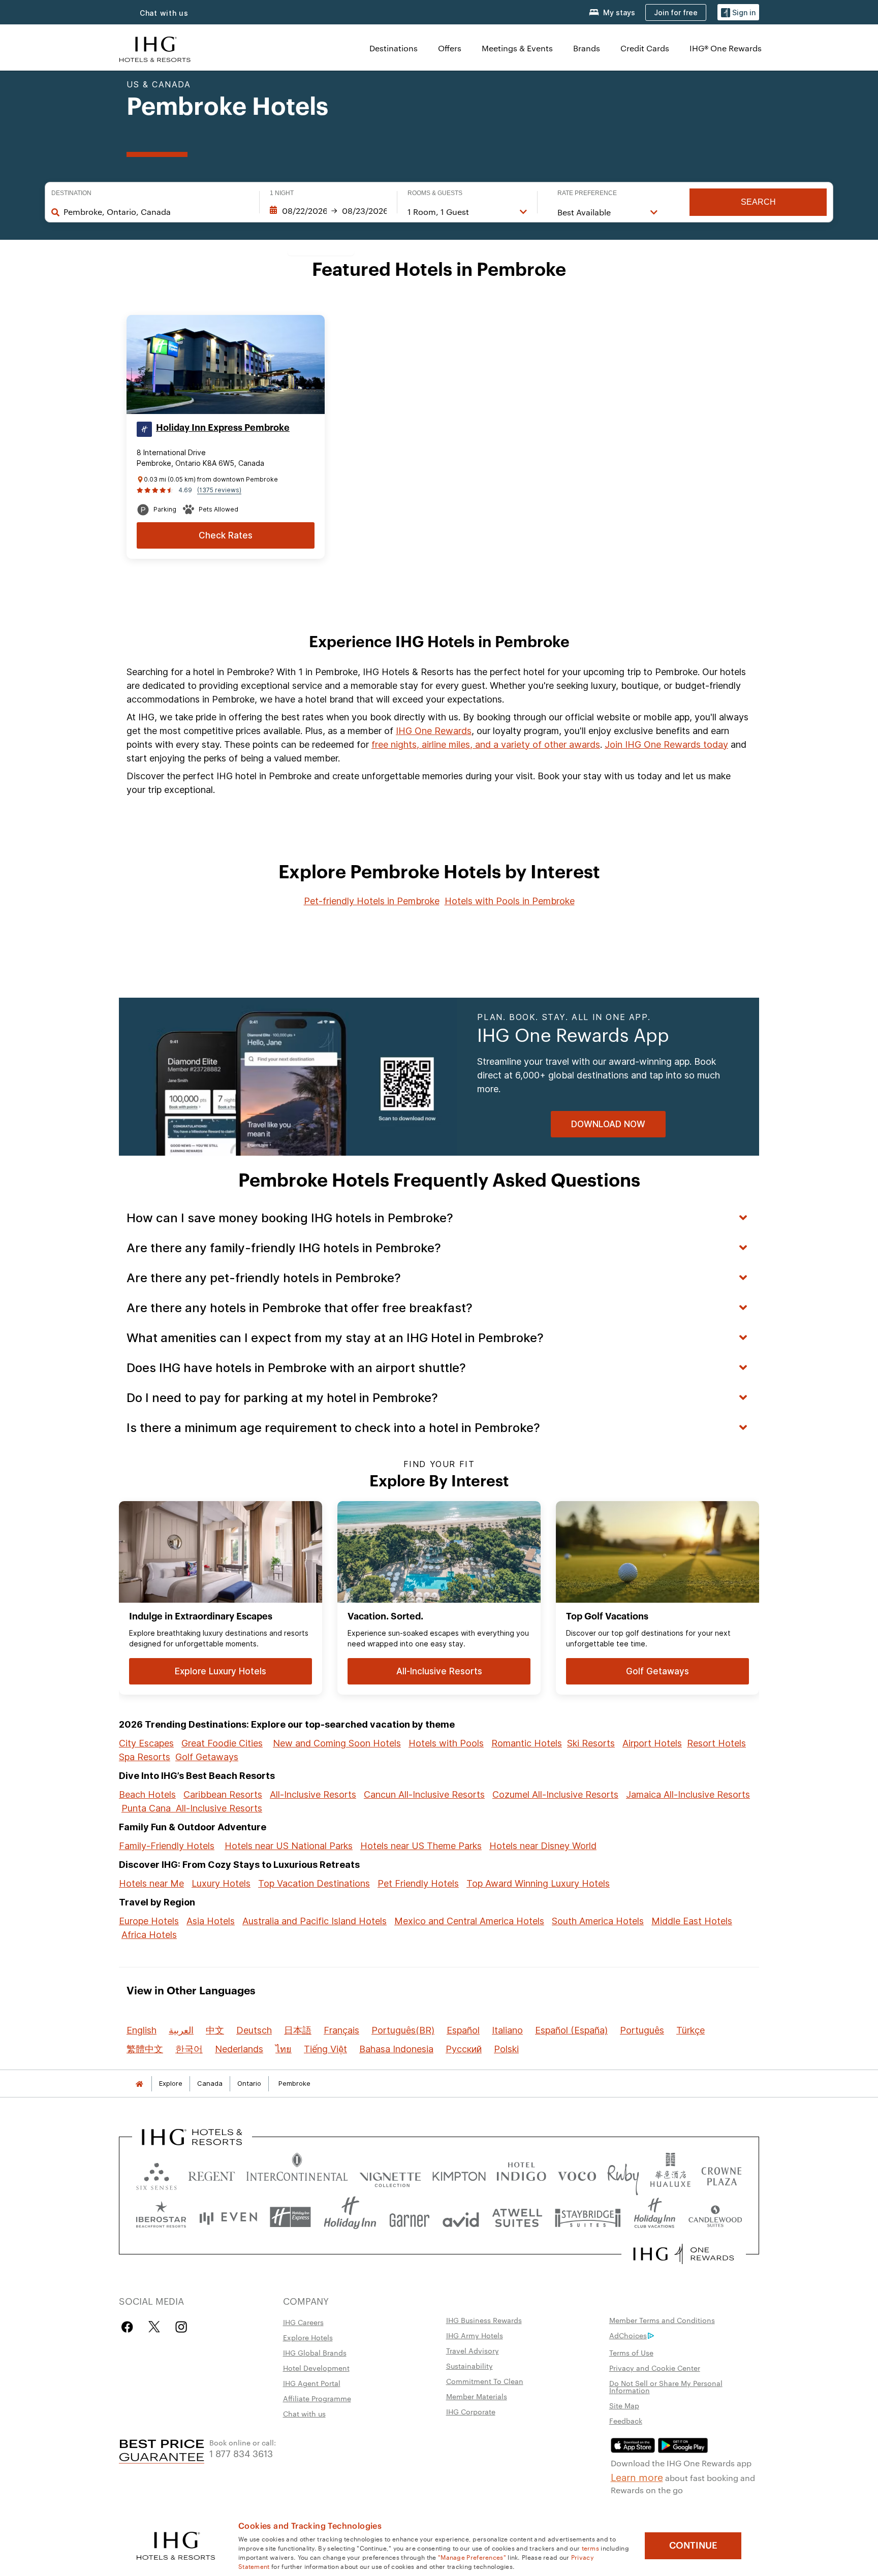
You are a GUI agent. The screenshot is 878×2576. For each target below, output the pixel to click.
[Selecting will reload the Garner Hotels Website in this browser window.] (409, 2217)
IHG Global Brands (315, 2352)
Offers (450, 48)
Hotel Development (316, 2368)
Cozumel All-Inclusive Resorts (555, 1794)
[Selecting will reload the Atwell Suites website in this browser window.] (517, 2217)
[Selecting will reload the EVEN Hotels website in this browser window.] (228, 2217)
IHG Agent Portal (312, 2383)
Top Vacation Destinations (314, 1883)
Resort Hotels (716, 1743)
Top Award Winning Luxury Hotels (538, 1883)
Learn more (637, 2476)
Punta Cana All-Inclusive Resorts (192, 1808)
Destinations (394, 48)
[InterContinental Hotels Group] (155, 48)
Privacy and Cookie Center (655, 2368)
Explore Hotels (308, 2337)
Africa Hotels (149, 1935)
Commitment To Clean (485, 2381)
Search (758, 202)
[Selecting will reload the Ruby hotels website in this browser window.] (623, 2174)
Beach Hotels (147, 1794)
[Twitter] (154, 2327)
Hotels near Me (151, 1883)
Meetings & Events (517, 48)
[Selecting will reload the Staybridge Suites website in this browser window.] (588, 2217)
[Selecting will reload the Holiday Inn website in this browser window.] (350, 2217)
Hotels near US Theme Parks (421, 1846)
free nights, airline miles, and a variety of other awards (486, 744)
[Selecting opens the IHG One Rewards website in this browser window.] (684, 2254)
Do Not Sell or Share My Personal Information (666, 2387)
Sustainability (469, 2366)
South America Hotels (598, 1921)
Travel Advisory (473, 2350)
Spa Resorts (145, 1757)
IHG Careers (303, 2322)
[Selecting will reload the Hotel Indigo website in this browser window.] (521, 2174)
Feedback (626, 2421)
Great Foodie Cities (222, 1743)
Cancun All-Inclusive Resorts (424, 1794)
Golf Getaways (207, 1757)
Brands (587, 48)
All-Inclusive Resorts (313, 1794)
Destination (71, 193)
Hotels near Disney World (543, 1846)
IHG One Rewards (434, 731)
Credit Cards (645, 48)
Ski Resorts (591, 1743)
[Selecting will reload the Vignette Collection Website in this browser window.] (390, 2174)
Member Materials (477, 2396)
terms (591, 2548)
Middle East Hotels (692, 1921)
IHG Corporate (471, 2411)
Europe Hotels (149, 1921)
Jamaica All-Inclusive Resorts (688, 1794)
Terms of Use (631, 2352)
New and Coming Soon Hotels (337, 1743)
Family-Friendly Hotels (167, 1846)
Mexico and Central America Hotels (469, 1921)
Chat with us (164, 13)
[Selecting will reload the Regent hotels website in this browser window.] (212, 2174)
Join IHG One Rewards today (666, 744)
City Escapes (146, 1743)
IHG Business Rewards (484, 2320)
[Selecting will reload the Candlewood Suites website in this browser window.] (715, 2217)
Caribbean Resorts (223, 1794)
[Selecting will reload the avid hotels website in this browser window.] (461, 2217)
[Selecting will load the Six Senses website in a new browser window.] (156, 2174)
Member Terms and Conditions (662, 2320)
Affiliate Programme (317, 2398)
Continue (693, 2546)
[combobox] (156, 212)
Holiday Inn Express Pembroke (223, 428)
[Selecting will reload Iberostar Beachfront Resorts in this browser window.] (161, 2217)
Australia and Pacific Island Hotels (315, 1921)
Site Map (624, 2405)
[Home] (139, 2084)
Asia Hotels (211, 1921)
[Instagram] (181, 2327)
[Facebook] (129, 2327)
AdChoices (628, 2335)
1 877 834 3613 (241, 2453)
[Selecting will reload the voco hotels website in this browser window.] (577, 2174)
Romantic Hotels (527, 1743)
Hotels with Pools (446, 1743)
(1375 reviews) (219, 490)
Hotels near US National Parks (289, 1846)
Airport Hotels (652, 1743)
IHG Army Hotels (475, 2335)
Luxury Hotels (221, 1883)
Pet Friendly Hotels (418, 1883)
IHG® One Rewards (726, 48)
